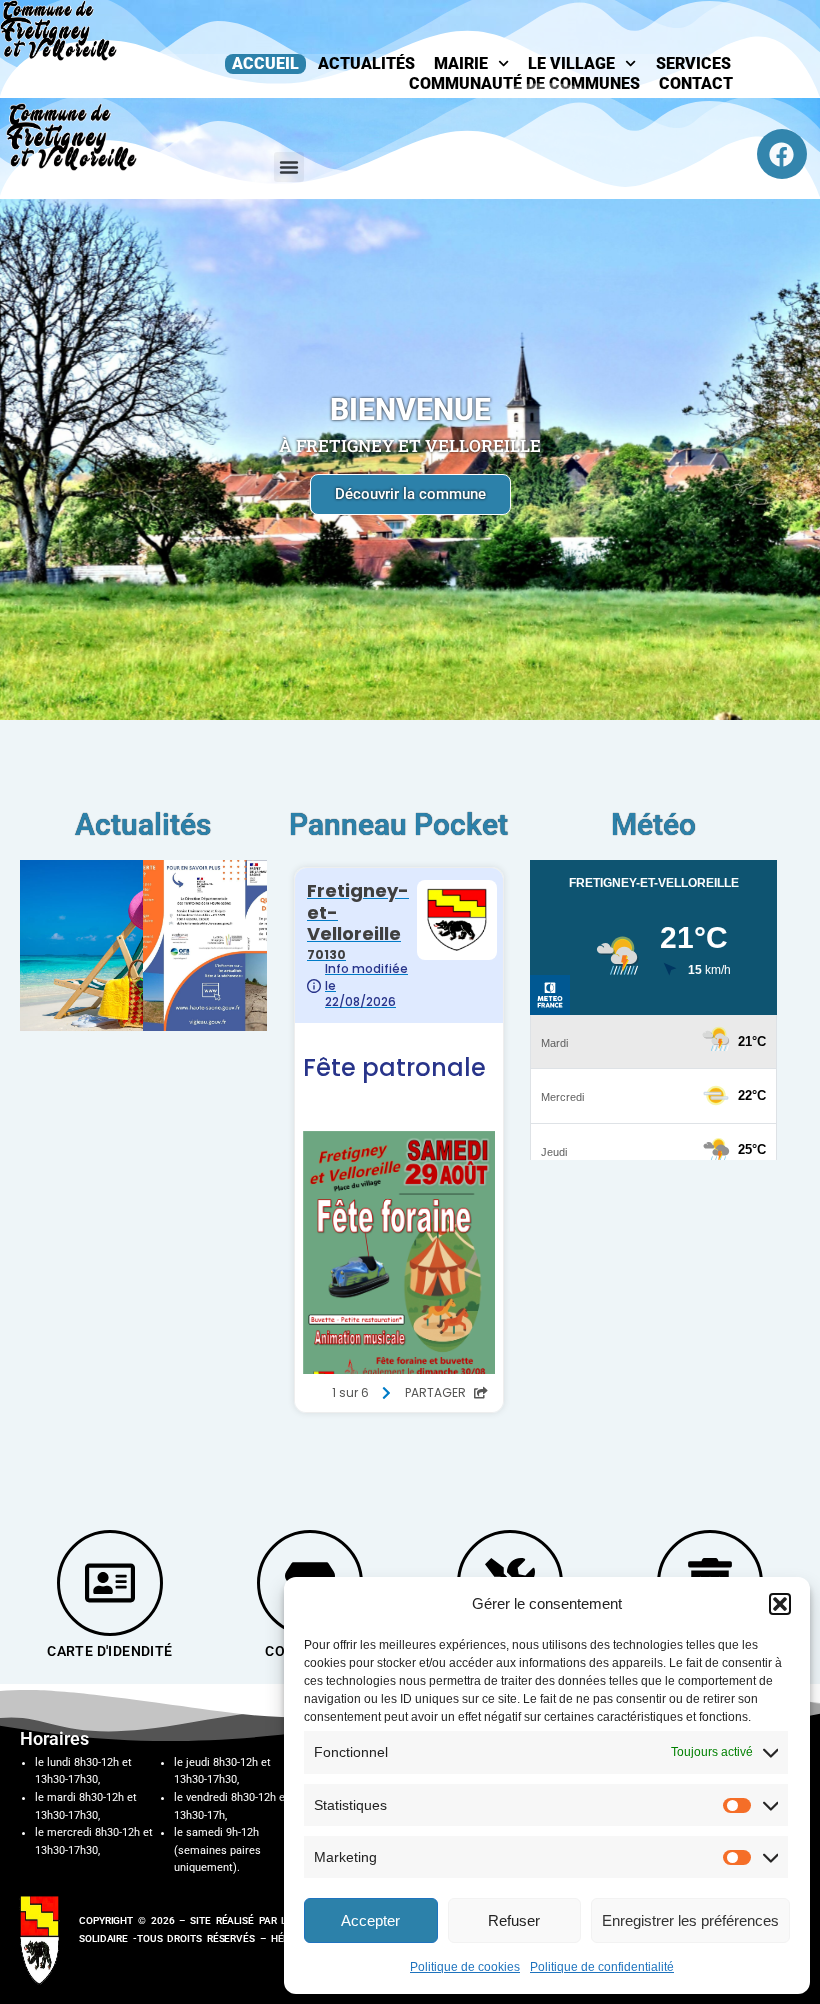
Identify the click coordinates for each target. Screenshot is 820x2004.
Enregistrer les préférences (690, 1920)
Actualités (366, 63)
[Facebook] (782, 154)
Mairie (461, 63)
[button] (780, 1604)
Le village (571, 63)
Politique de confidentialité (602, 1967)
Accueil (265, 63)
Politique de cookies (465, 1967)
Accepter (370, 1920)
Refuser (514, 1920)
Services (693, 63)
